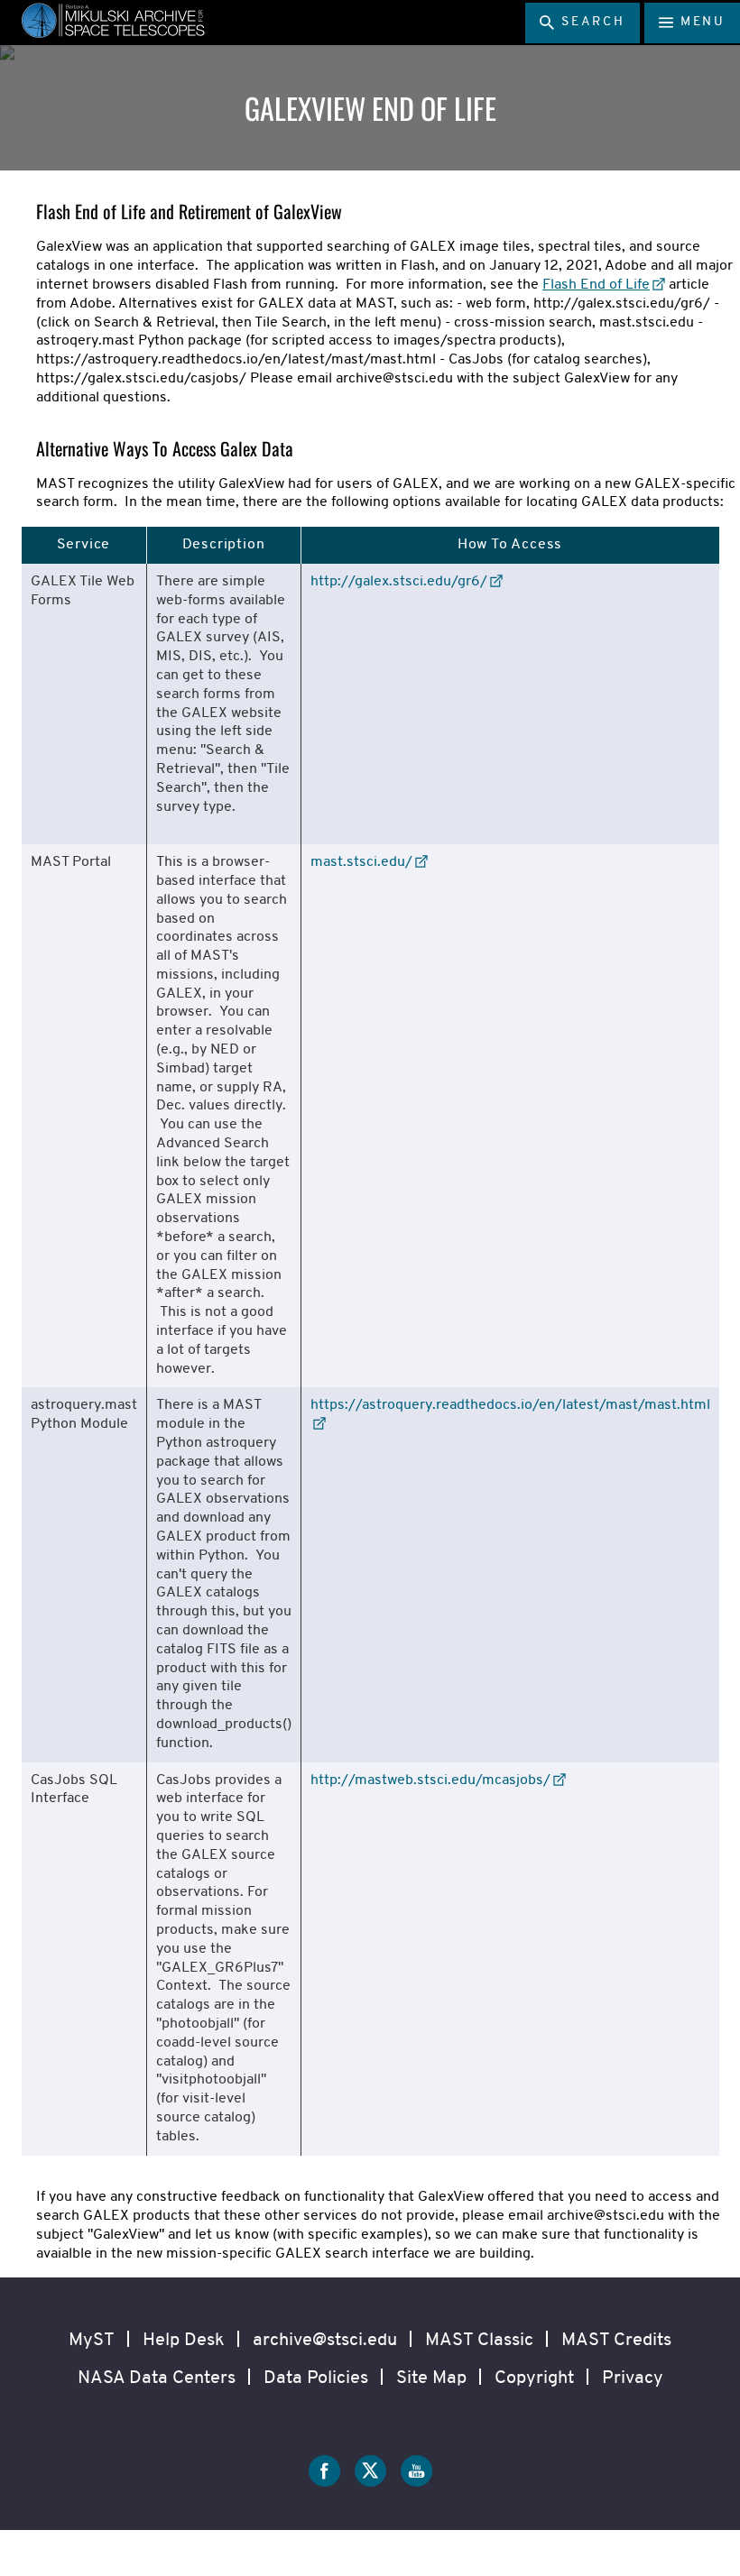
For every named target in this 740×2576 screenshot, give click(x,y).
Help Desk (184, 2341)
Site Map (431, 2378)
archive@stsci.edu (325, 2341)
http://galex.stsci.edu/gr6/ (399, 582)
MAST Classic (479, 2341)
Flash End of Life (596, 285)
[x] (370, 2475)
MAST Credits (616, 2341)
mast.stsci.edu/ (361, 862)
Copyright (534, 2378)
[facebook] (324, 2475)
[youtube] (416, 2475)
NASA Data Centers (157, 2378)
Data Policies (316, 2378)
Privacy (633, 2378)
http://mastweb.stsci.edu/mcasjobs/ (430, 1780)
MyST (92, 2341)
